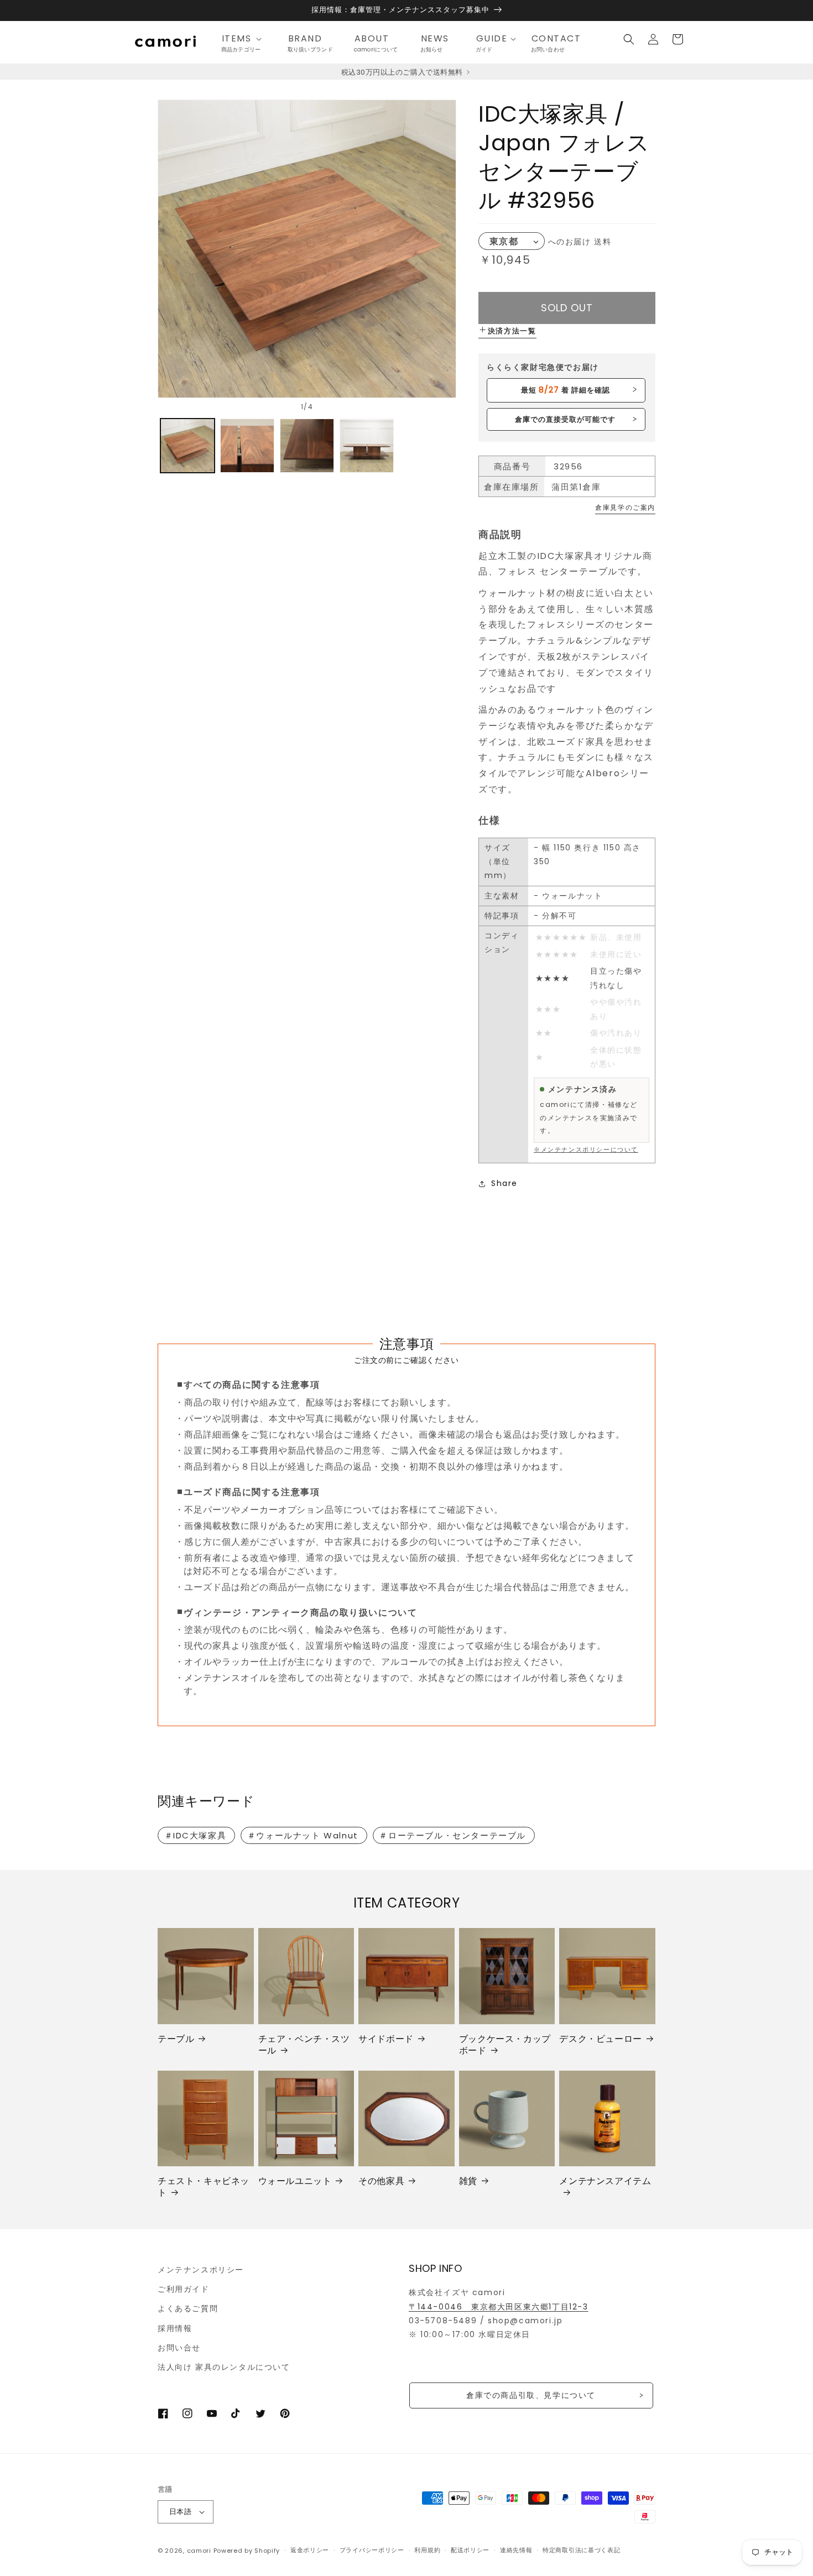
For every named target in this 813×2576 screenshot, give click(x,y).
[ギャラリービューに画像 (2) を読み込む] (247, 446)
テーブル (176, 2039)
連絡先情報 (516, 2550)
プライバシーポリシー (372, 2550)
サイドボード (386, 2039)
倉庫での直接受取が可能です (566, 419)
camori (199, 2551)
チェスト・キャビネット (204, 2187)
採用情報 (175, 2328)
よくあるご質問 (188, 2308)
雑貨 (468, 2181)
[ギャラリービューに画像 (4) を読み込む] (367, 446)
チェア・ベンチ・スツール (304, 2045)
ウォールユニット (295, 2181)
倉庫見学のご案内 (625, 507)
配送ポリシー (470, 2550)
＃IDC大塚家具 (196, 1835)
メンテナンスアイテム (605, 2181)
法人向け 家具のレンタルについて (224, 2367)
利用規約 (427, 2550)
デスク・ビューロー (600, 2039)
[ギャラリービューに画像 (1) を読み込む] (187, 446)
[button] (245, 39)
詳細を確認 (566, 390)
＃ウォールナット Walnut (303, 1835)
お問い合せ (179, 2348)
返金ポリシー (310, 2550)
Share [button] (504, 1183)
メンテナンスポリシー (201, 2270)
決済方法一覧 (512, 331)
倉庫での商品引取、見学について (531, 2395)
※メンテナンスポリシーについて (586, 1149)
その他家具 (381, 2181)
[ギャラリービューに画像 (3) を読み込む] (307, 446)
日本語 (180, 2512)
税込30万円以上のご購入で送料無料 (403, 72)
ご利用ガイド (184, 2289)
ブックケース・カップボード (505, 2045)
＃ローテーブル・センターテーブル (452, 1835)
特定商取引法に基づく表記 (581, 2550)
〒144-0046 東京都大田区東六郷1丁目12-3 (499, 2307)
